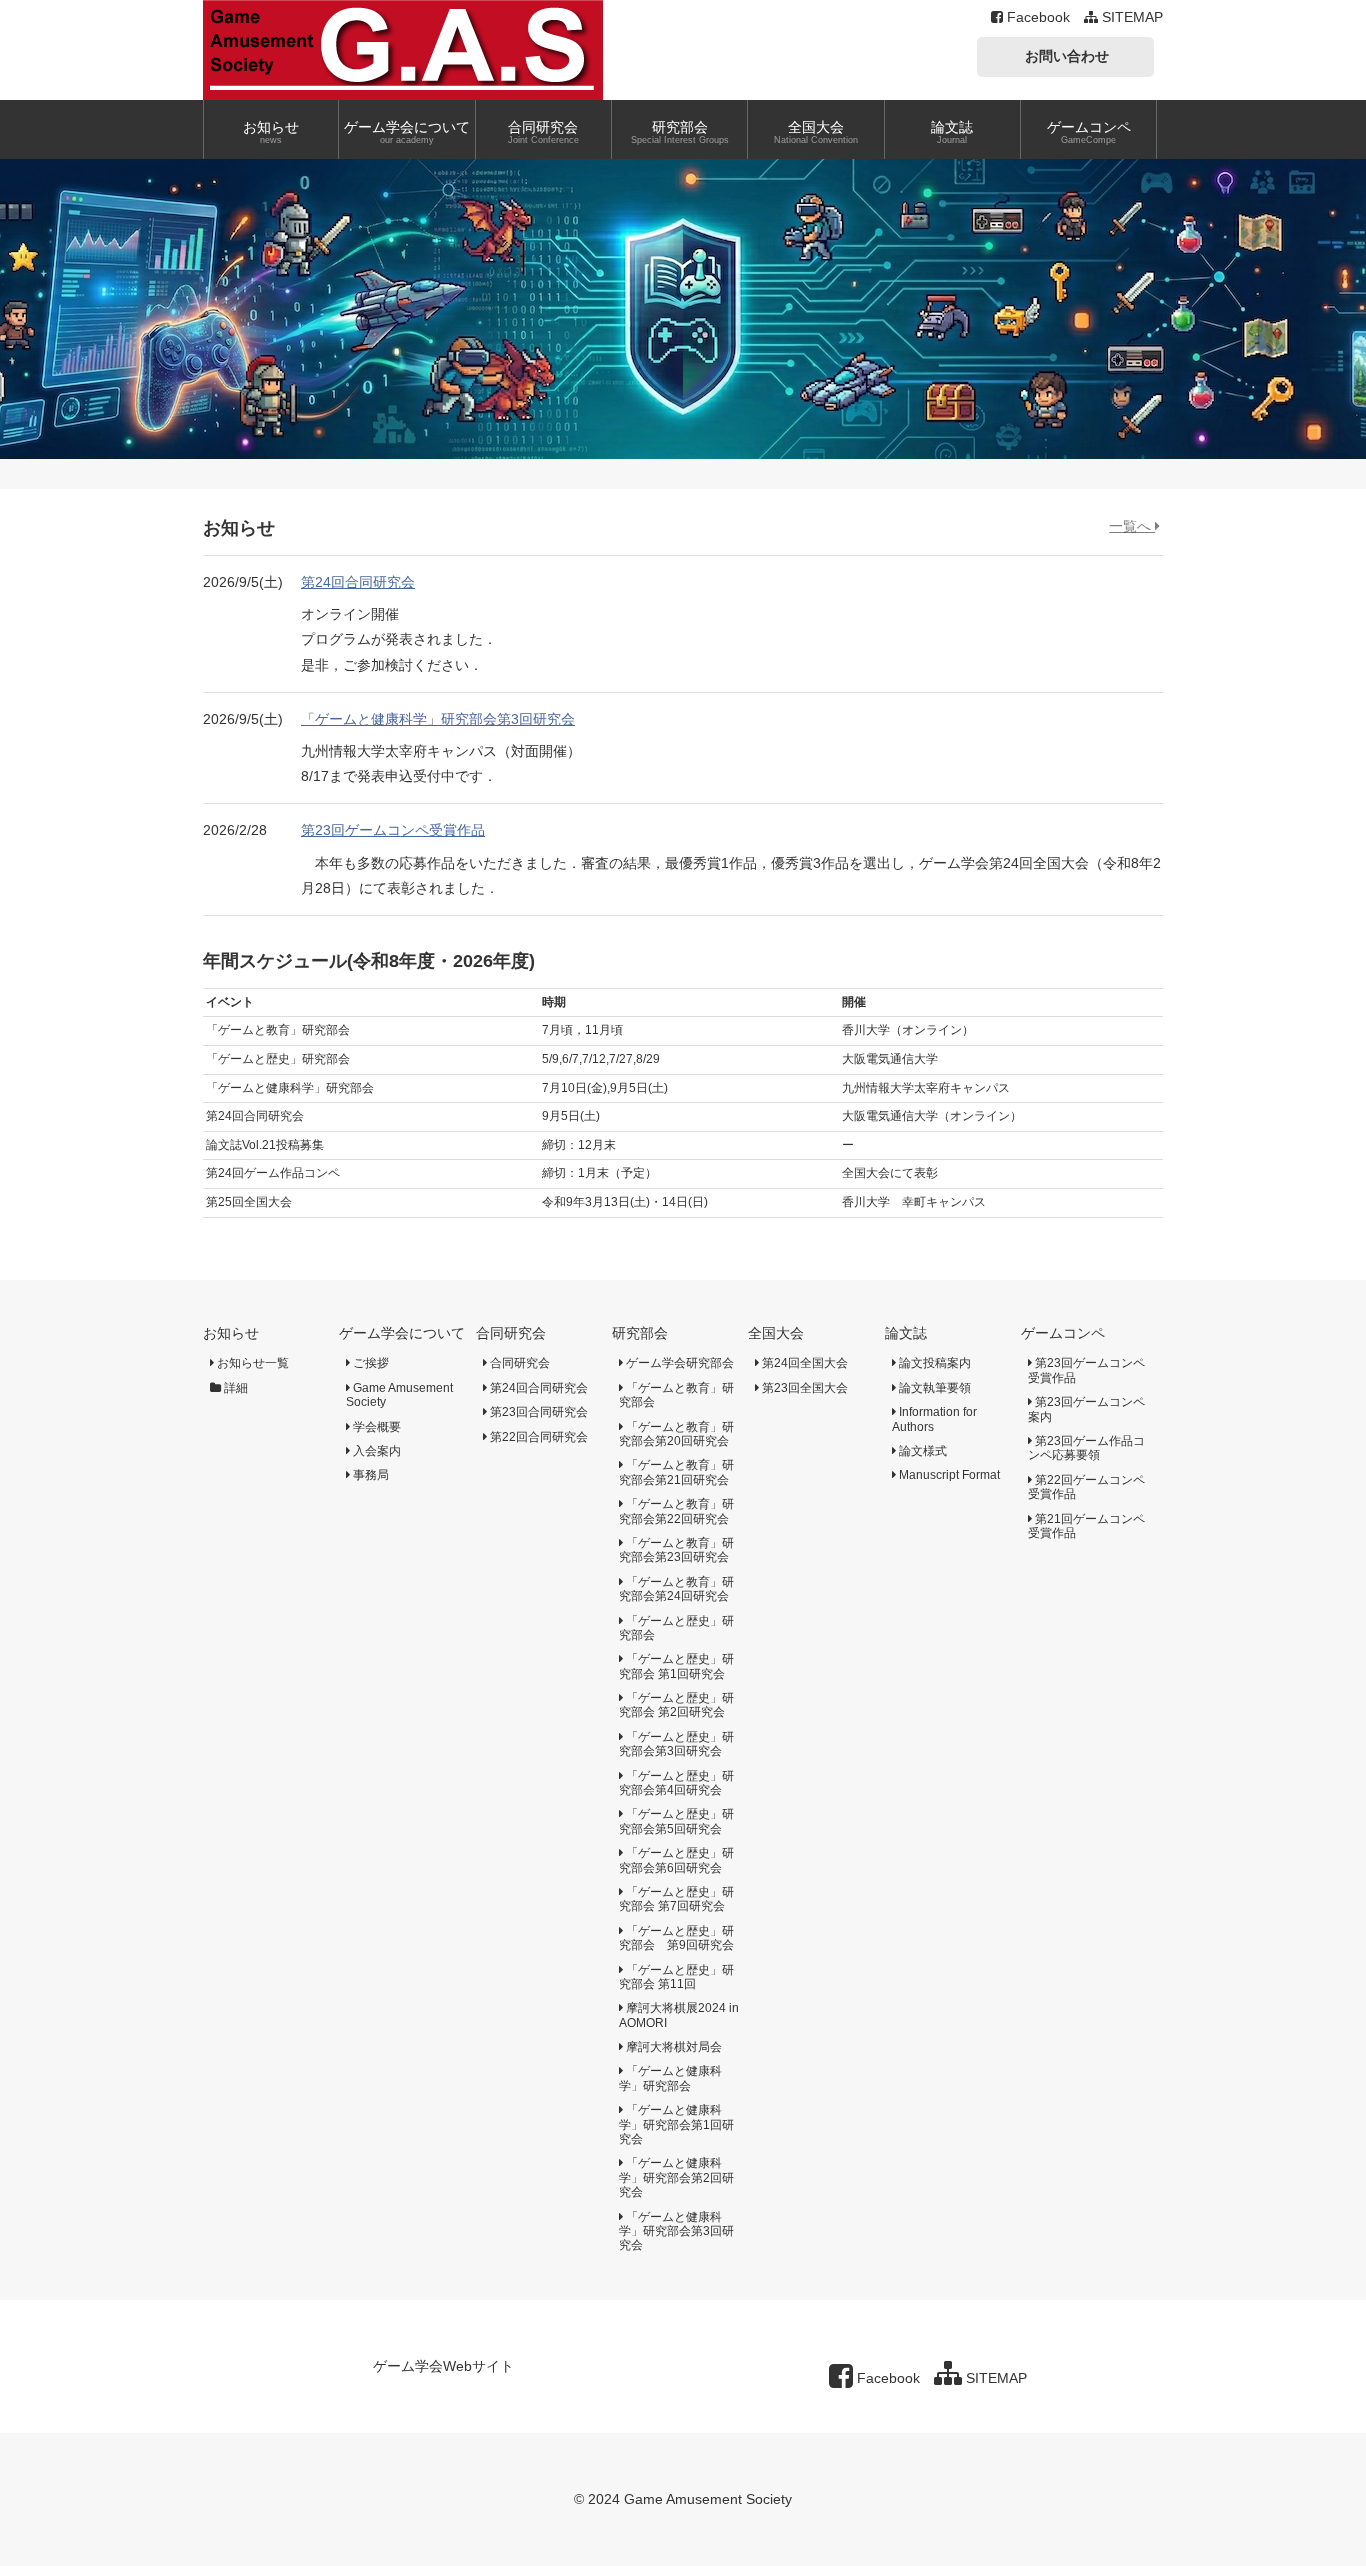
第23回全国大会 (803, 1388)
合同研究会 (511, 1333)
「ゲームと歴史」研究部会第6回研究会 (676, 1860)
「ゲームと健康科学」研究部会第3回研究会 (438, 719)
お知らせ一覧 (251, 1363)
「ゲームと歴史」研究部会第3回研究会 (676, 1744)
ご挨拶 (369, 1363)
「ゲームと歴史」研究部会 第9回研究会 (676, 1938)
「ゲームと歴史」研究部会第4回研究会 (676, 1783)
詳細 (234, 1388)
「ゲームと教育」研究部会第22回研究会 (676, 1511)
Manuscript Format (948, 1475)
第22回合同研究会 (537, 1437)
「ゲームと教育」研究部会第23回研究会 (676, 1550)
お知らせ (231, 1333)
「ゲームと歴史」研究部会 (676, 1628)
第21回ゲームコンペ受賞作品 (1086, 1526)
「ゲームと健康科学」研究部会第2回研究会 (676, 2177)
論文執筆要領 (933, 1388)
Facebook (1036, 17)
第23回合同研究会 (537, 1412)
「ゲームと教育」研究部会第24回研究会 (676, 1589)
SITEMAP (1130, 17)
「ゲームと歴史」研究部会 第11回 (676, 1977)
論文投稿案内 (933, 1363)
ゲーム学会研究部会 (678, 1363)
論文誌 (906, 1333)
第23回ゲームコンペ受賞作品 (393, 830)
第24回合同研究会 (358, 582)
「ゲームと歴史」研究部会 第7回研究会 (676, 1899)
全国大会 (776, 1333)
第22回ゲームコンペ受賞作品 (1086, 1487)
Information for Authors (934, 1419)
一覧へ (1132, 526)
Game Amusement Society (399, 1395)
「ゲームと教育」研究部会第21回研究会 (676, 1472)
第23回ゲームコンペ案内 (1086, 1409)
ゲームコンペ (1063, 1333)
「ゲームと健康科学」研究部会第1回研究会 (676, 2124)
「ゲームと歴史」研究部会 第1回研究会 (676, 1666)
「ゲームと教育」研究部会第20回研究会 (676, 1434)
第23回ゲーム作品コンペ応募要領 (1086, 1448)
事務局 (369, 1475)
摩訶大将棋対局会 (672, 2047)
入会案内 (375, 1451)
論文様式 (921, 1451)
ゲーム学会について (402, 1333)
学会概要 (375, 1427)
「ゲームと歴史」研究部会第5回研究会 (676, 1821)
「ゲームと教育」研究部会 (676, 1395)
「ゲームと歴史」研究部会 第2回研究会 (676, 1705)
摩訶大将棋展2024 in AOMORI (679, 2015)
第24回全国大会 (803, 1363)
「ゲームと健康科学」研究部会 (670, 2078)
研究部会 (640, 1333)
